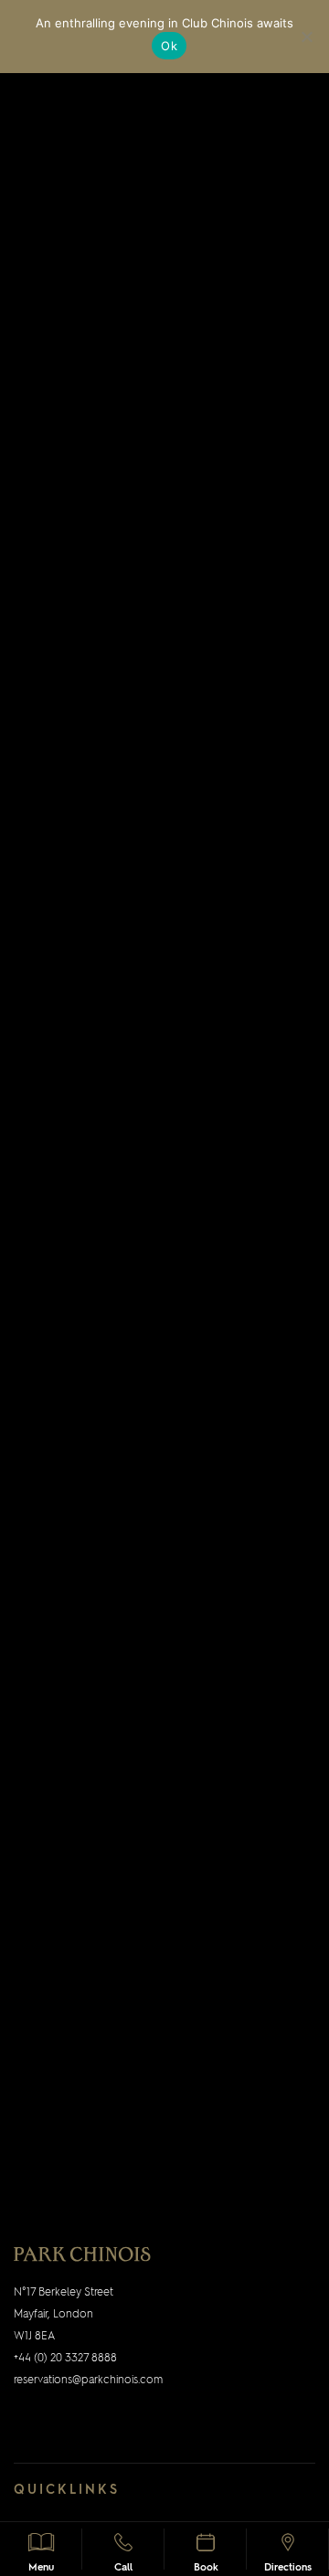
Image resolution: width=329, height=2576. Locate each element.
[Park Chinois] (82, 2254)
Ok (169, 46)
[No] (306, 37)
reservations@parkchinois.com (88, 2381)
